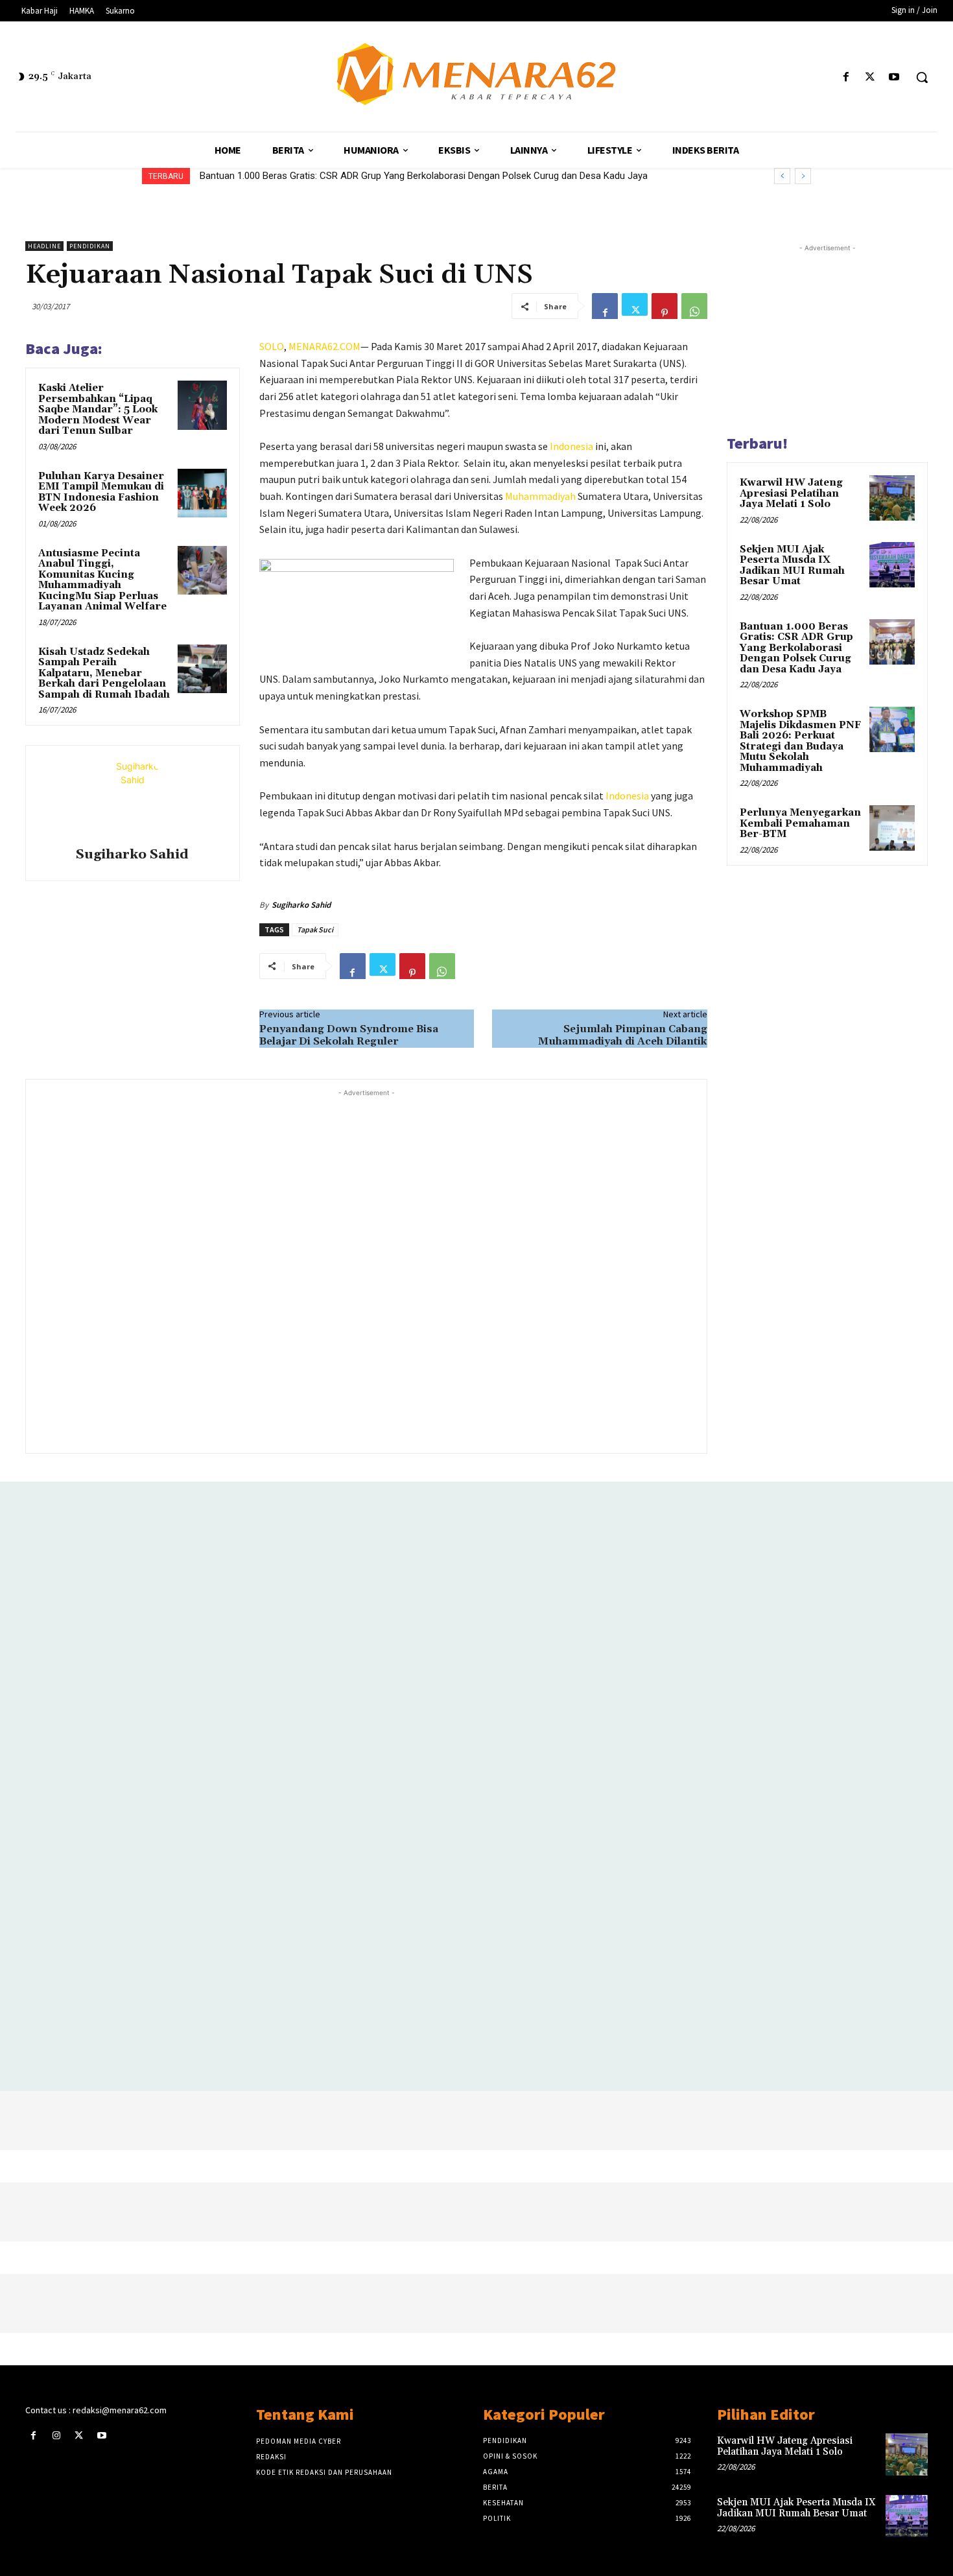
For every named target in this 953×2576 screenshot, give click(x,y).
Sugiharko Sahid (132, 855)
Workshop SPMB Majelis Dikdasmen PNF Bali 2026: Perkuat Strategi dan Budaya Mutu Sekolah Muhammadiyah (434, 176)
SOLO (272, 346)
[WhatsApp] (694, 306)
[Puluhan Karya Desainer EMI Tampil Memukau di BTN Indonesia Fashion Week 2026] (202, 493)
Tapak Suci (315, 929)
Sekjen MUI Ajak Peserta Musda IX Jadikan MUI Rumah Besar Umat (792, 566)
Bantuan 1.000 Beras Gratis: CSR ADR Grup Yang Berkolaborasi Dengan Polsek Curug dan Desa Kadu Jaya (796, 648)
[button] (922, 77)
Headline (44, 246)
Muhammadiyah (540, 496)
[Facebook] (846, 77)
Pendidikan (90, 246)
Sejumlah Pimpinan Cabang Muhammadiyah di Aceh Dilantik (623, 1035)
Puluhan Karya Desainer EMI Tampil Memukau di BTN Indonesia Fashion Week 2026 (101, 492)
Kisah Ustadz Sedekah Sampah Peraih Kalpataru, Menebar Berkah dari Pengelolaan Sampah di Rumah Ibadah (104, 673)
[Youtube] (894, 77)
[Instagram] (56, 2436)
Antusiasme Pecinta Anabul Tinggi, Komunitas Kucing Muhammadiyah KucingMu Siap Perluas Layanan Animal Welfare (102, 580)
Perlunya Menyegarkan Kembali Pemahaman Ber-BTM (800, 823)
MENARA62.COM (324, 346)
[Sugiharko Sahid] (132, 798)
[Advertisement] (366, 1270)
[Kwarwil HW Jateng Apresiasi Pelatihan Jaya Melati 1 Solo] (892, 498)
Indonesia (571, 446)
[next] (803, 176)
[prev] (782, 176)
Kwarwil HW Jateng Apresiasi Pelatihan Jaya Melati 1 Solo (791, 493)
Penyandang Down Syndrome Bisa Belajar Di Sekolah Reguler (349, 1035)
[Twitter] (870, 77)
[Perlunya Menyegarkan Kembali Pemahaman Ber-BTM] (892, 828)
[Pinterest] (665, 306)
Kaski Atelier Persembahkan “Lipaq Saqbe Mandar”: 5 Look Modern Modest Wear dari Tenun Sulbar (98, 409)
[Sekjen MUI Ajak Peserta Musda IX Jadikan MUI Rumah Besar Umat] (892, 565)
